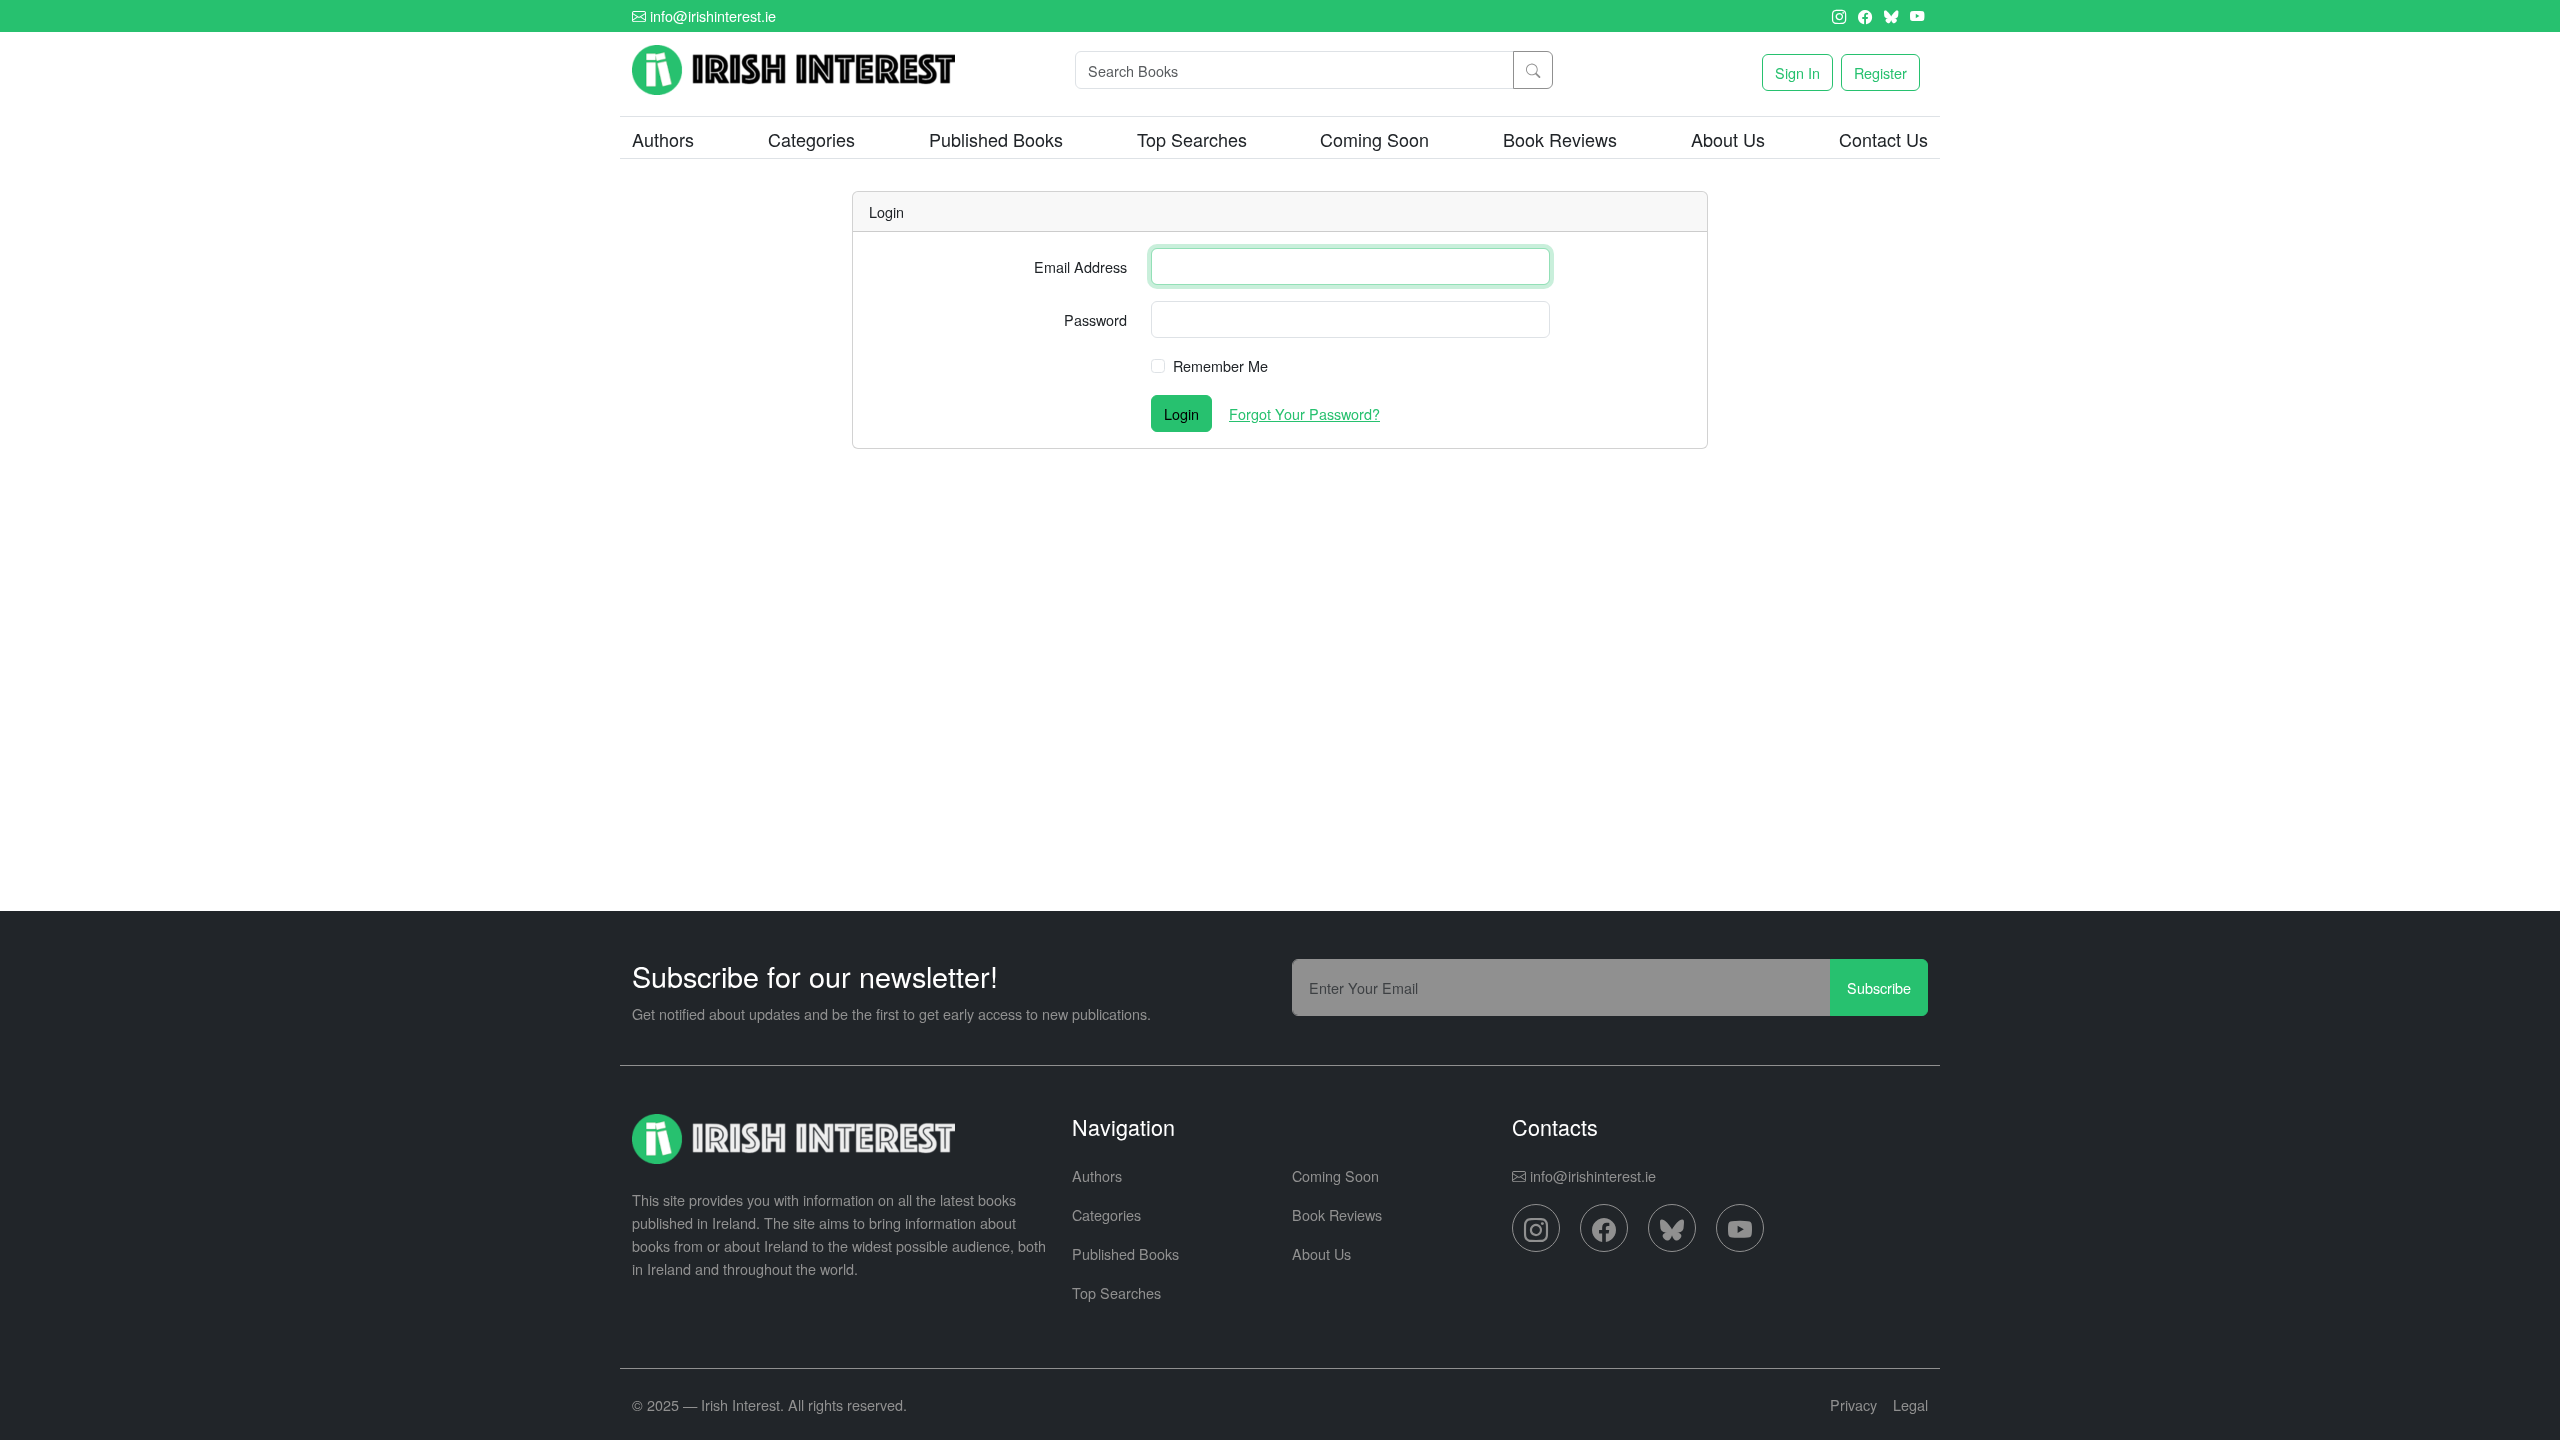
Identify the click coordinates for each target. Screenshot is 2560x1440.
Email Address (1080, 266)
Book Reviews (1560, 139)
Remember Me (1220, 365)
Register (1880, 72)
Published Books (996, 139)
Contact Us (1883, 139)
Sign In (1797, 72)
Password (1095, 319)
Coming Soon (1374, 139)
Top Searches (1192, 139)
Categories (1106, 1214)
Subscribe (1879, 987)
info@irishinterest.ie (711, 15)
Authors (663, 139)
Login (1181, 413)
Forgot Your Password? (1304, 413)
